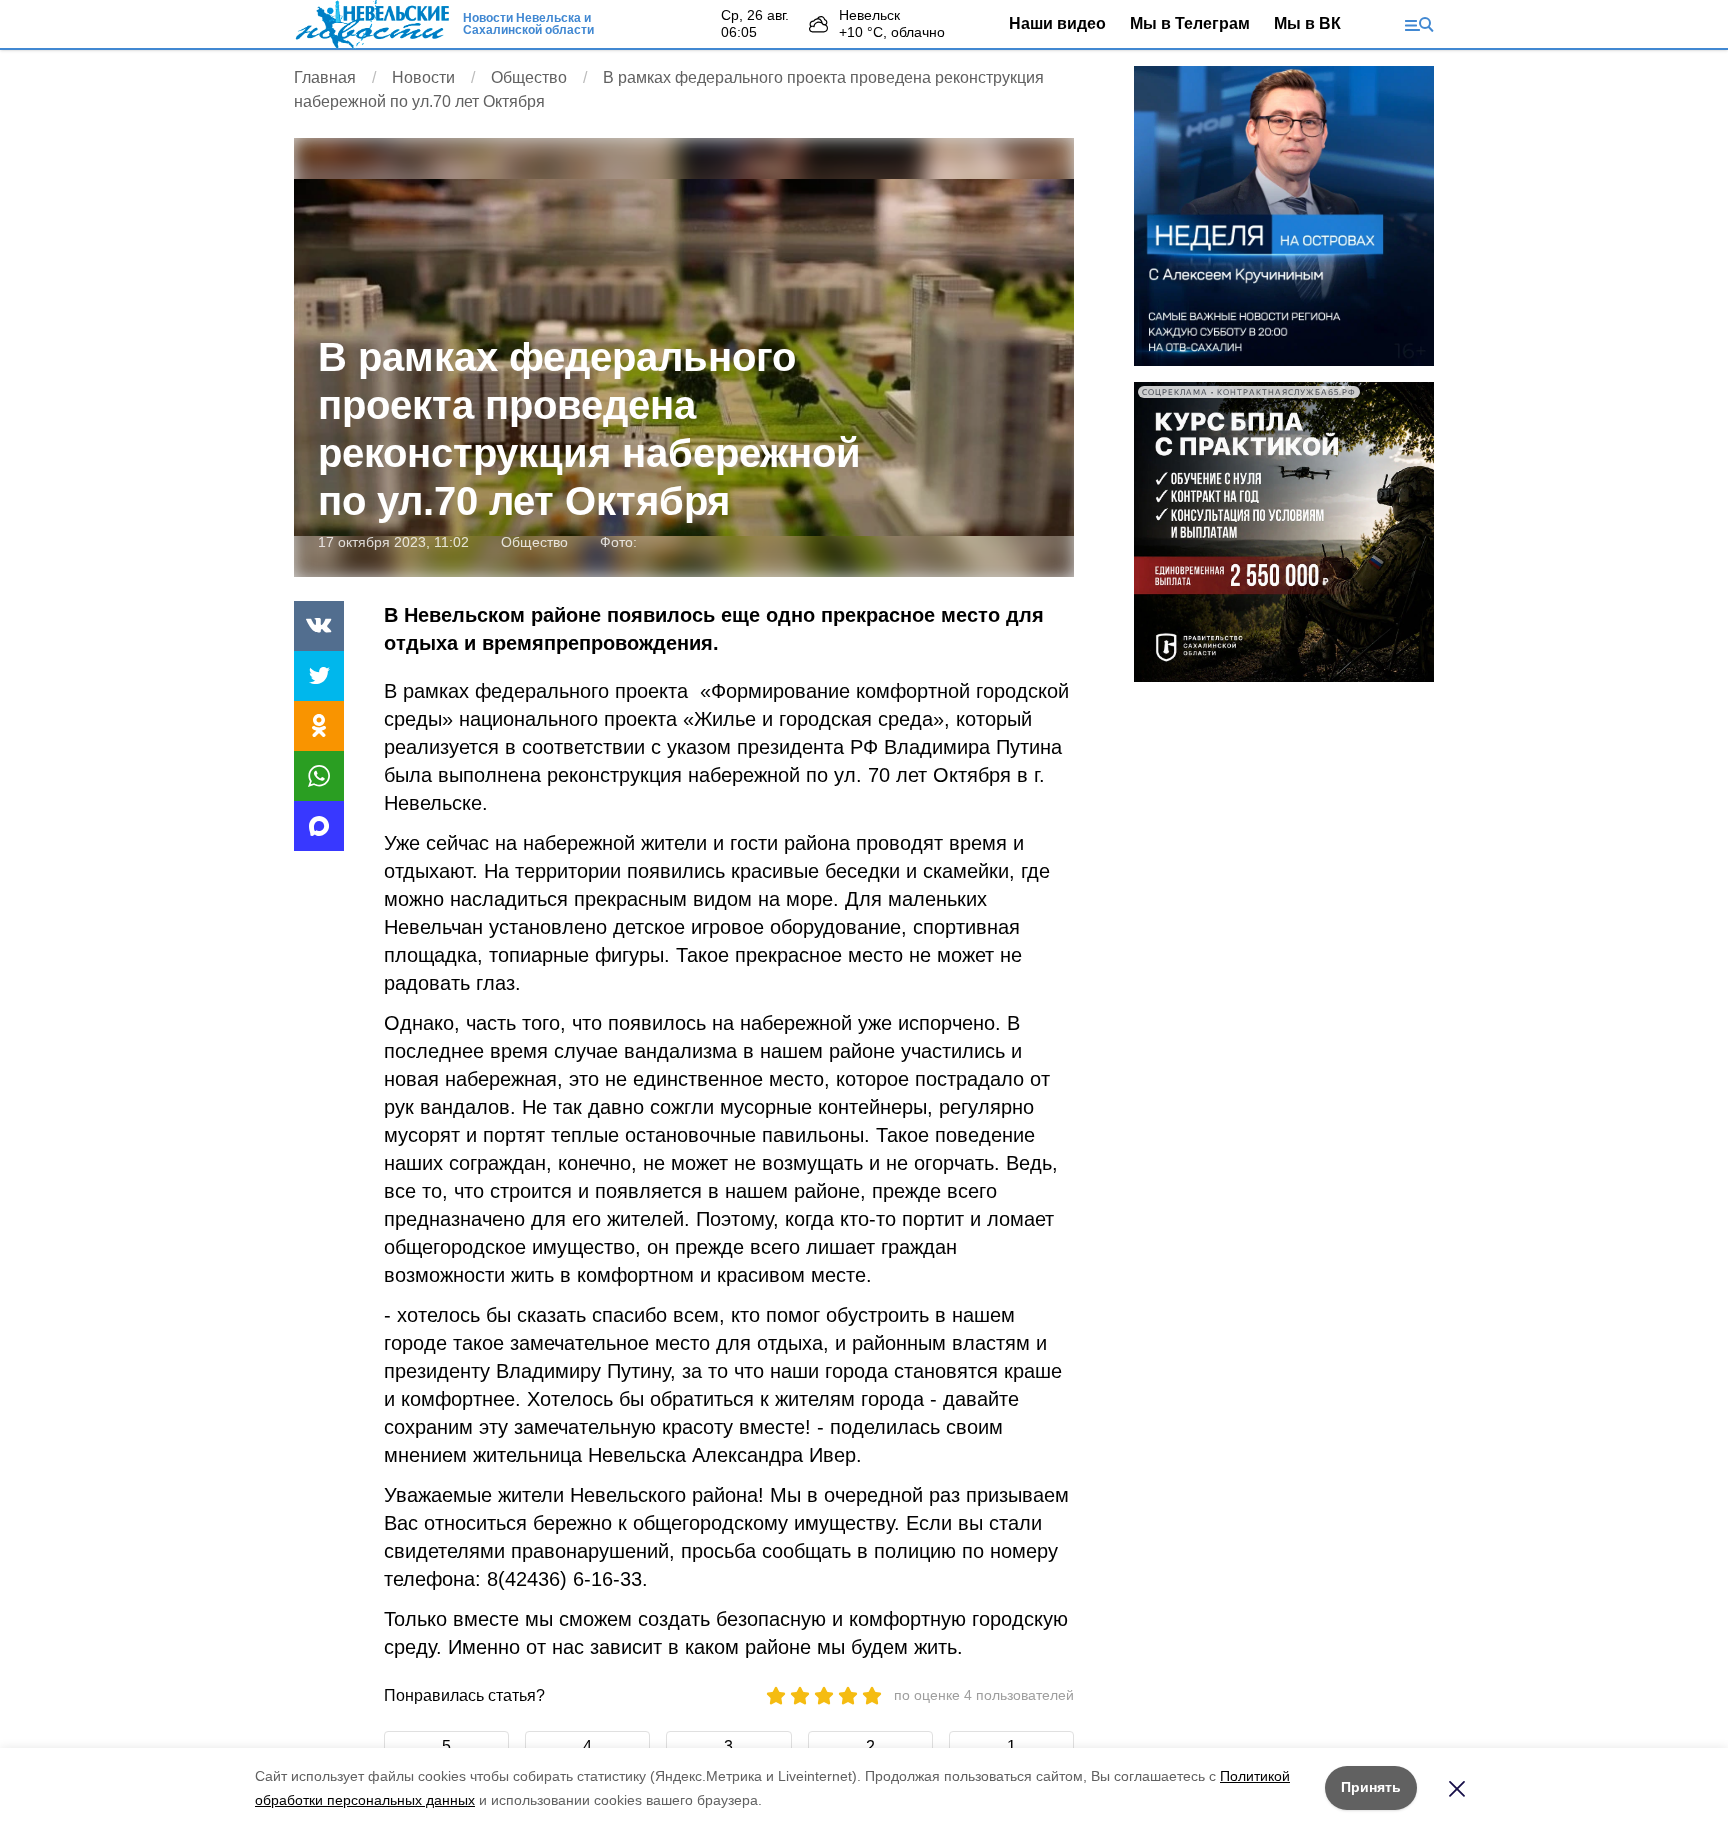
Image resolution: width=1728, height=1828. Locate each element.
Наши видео (1057, 23)
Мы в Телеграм (1190, 23)
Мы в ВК (1307, 23)
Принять (1371, 1787)
